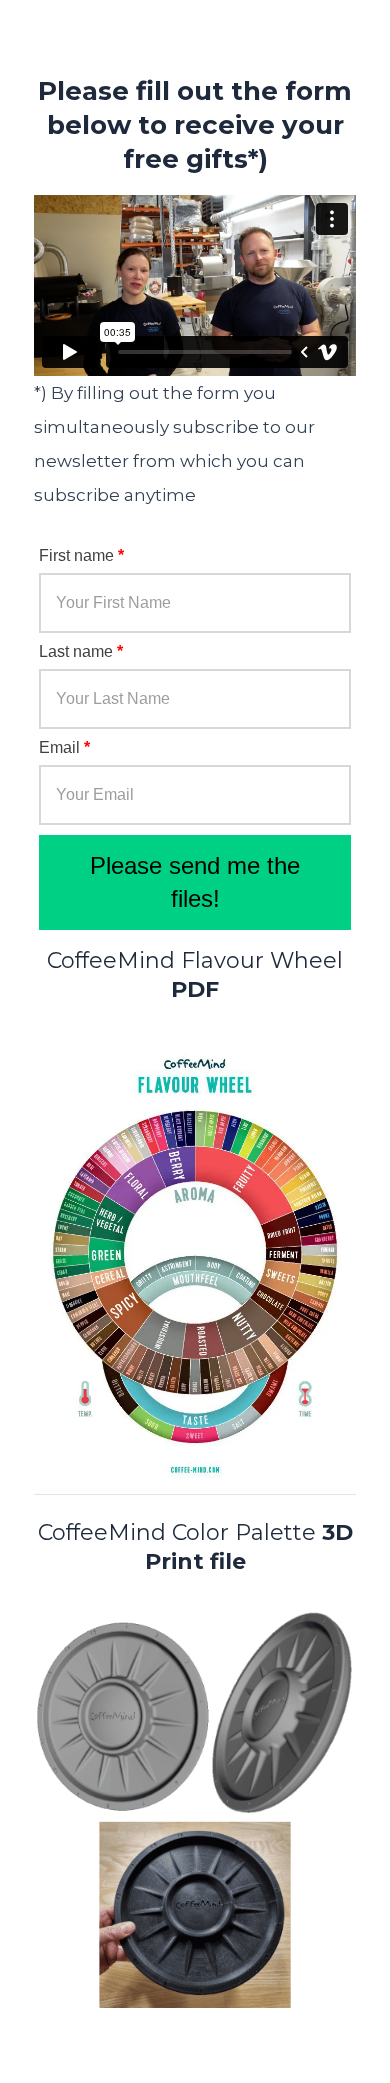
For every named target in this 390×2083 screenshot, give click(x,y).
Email (64, 747)
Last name (81, 651)
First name (81, 555)
